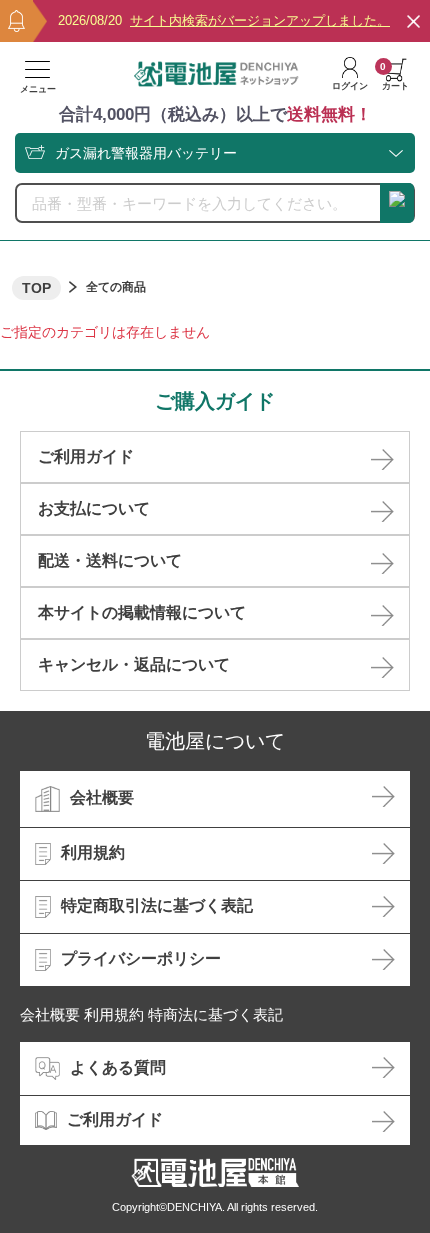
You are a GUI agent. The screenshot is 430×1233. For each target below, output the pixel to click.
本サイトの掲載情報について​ (142, 612)
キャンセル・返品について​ (134, 664)
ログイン (350, 86)
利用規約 (93, 852)
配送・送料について (110, 560)
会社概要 (102, 797)
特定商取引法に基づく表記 (157, 905)
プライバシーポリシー (141, 958)
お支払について (94, 508)
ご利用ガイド (86, 456)
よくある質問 (118, 1067)
